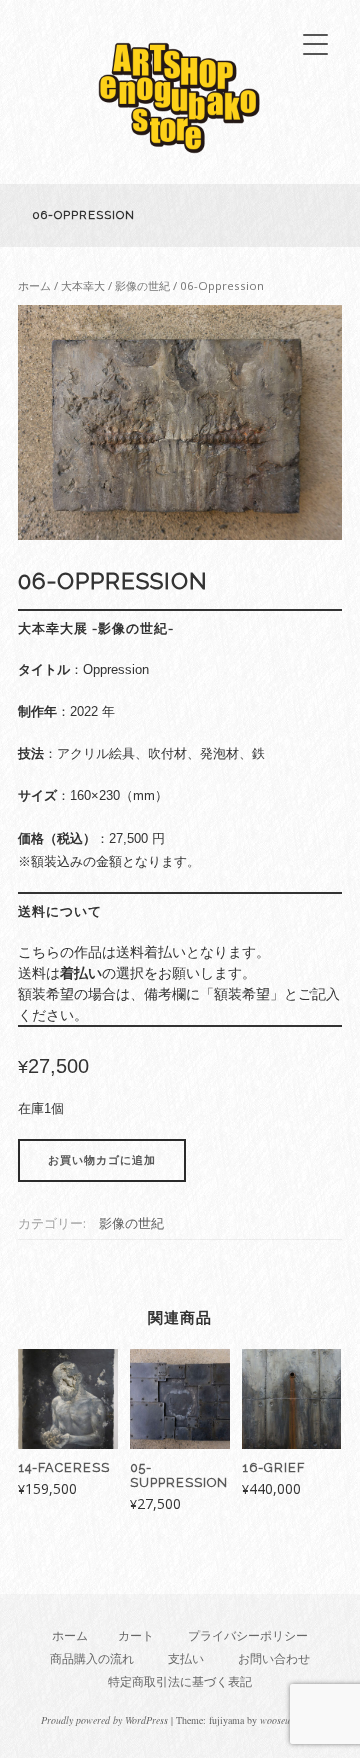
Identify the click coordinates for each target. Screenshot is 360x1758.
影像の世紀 (142, 285)
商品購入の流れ (92, 1658)
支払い (186, 1658)
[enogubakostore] (180, 158)
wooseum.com (288, 1720)
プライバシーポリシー (248, 1635)
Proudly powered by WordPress (104, 1720)
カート (136, 1635)
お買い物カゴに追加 (102, 1160)
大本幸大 (83, 285)
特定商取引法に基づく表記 (180, 1681)
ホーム (34, 285)
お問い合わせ (274, 1658)
